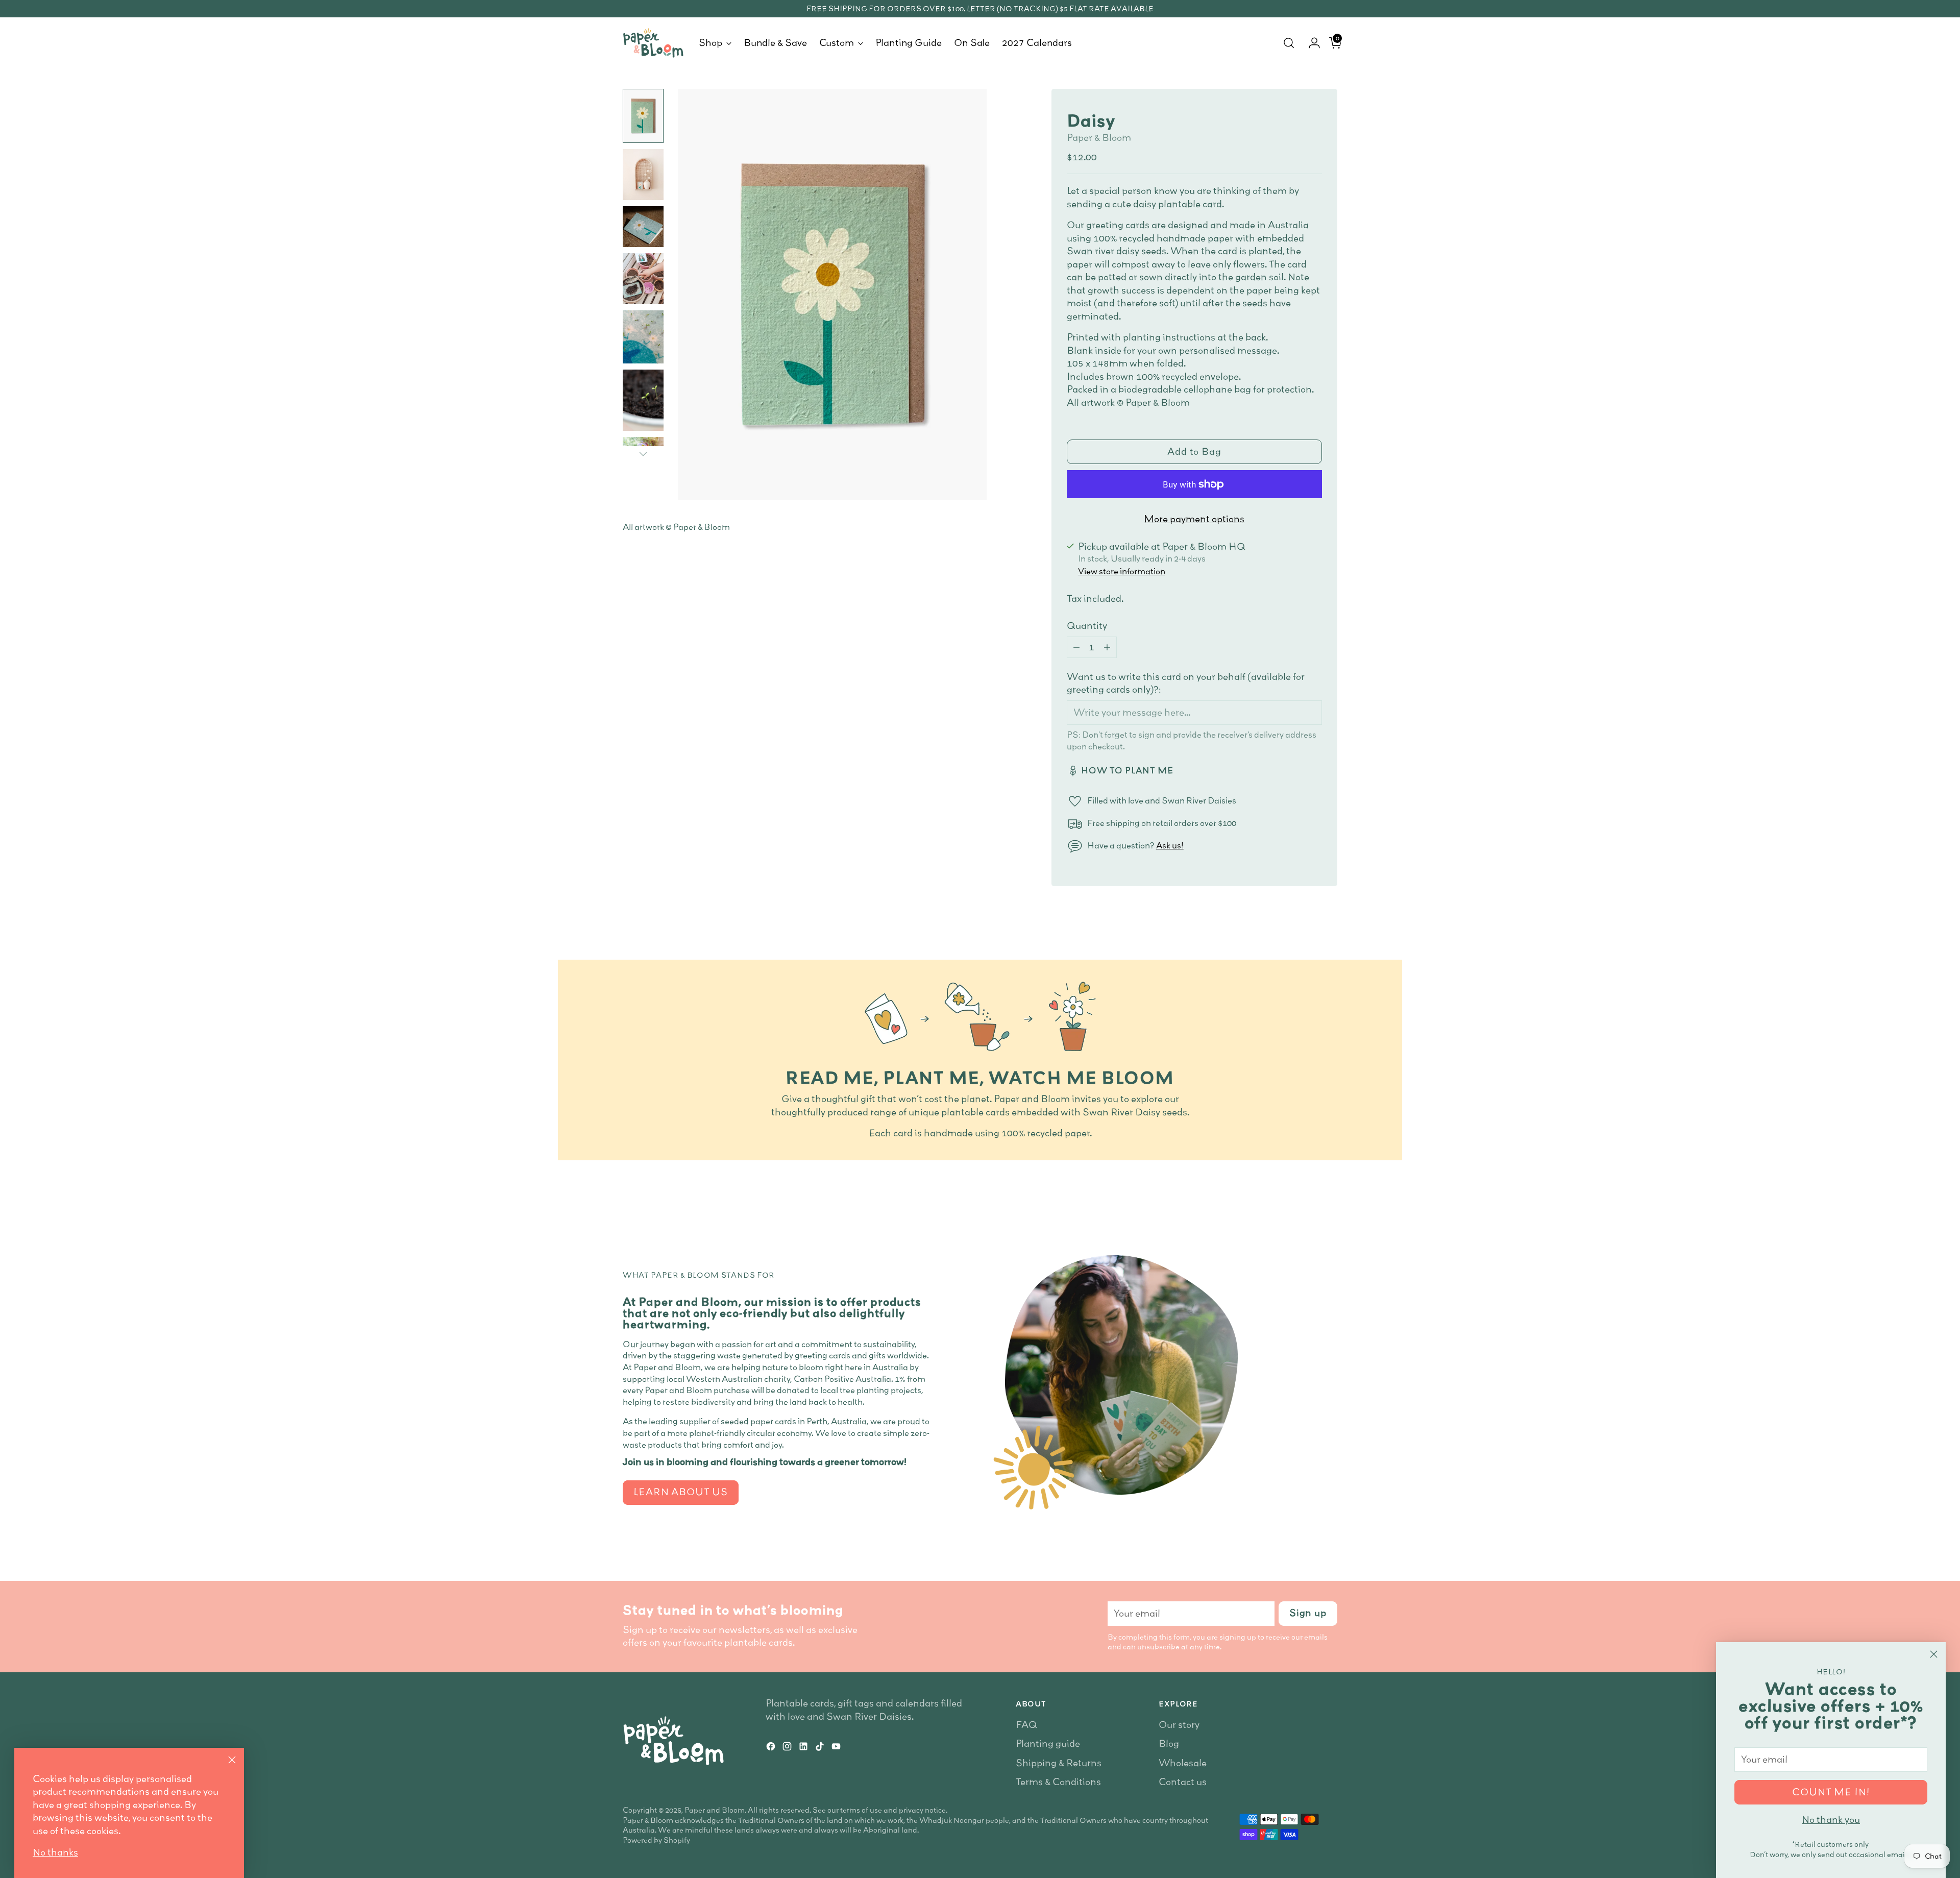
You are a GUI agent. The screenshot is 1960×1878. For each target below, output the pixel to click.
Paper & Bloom (1099, 138)
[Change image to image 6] (643, 400)
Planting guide (1048, 1743)
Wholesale (1183, 1763)
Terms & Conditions (1058, 1782)
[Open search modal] (1289, 43)
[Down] (643, 454)
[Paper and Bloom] (653, 43)
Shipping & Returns (1059, 1763)
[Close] (1934, 1654)
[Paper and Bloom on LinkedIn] (804, 1748)
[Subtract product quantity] (1076, 647)
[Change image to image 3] (643, 227)
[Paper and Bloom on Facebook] (772, 1748)
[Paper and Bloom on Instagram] (788, 1748)
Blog (1169, 1743)
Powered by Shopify (656, 1840)
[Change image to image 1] (643, 116)
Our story (1179, 1725)
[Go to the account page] (1310, 43)
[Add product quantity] (1107, 647)
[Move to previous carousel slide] (1305, 1200)
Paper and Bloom (715, 1810)
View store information (1122, 571)
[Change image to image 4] (643, 279)
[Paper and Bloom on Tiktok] (821, 1748)
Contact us (1183, 1782)
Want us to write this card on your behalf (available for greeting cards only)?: (1186, 683)
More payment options (1194, 519)
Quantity (1087, 626)
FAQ (1026, 1725)
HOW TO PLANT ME (1127, 770)
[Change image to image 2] (643, 175)
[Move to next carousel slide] (1329, 1200)
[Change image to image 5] (643, 337)
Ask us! (1170, 845)
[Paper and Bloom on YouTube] (837, 1748)
